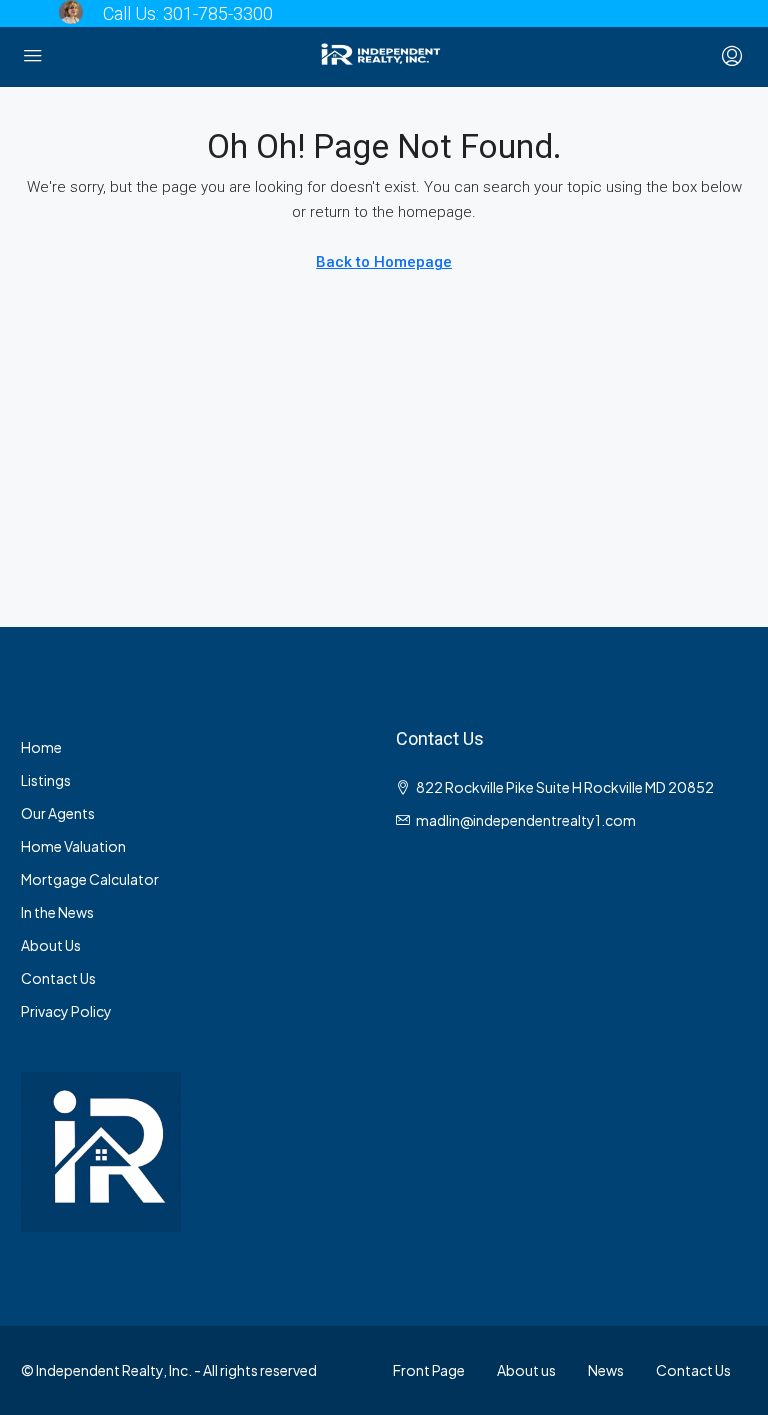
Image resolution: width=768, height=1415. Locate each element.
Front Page (429, 1370)
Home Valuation (73, 846)
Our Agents (58, 813)
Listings (46, 780)
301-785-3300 (218, 13)
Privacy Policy (66, 1011)
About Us (51, 945)
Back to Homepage (384, 262)
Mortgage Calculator (90, 879)
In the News (57, 912)
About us (526, 1370)
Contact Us (58, 978)
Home (41, 747)
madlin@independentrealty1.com (526, 820)
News (606, 1370)
